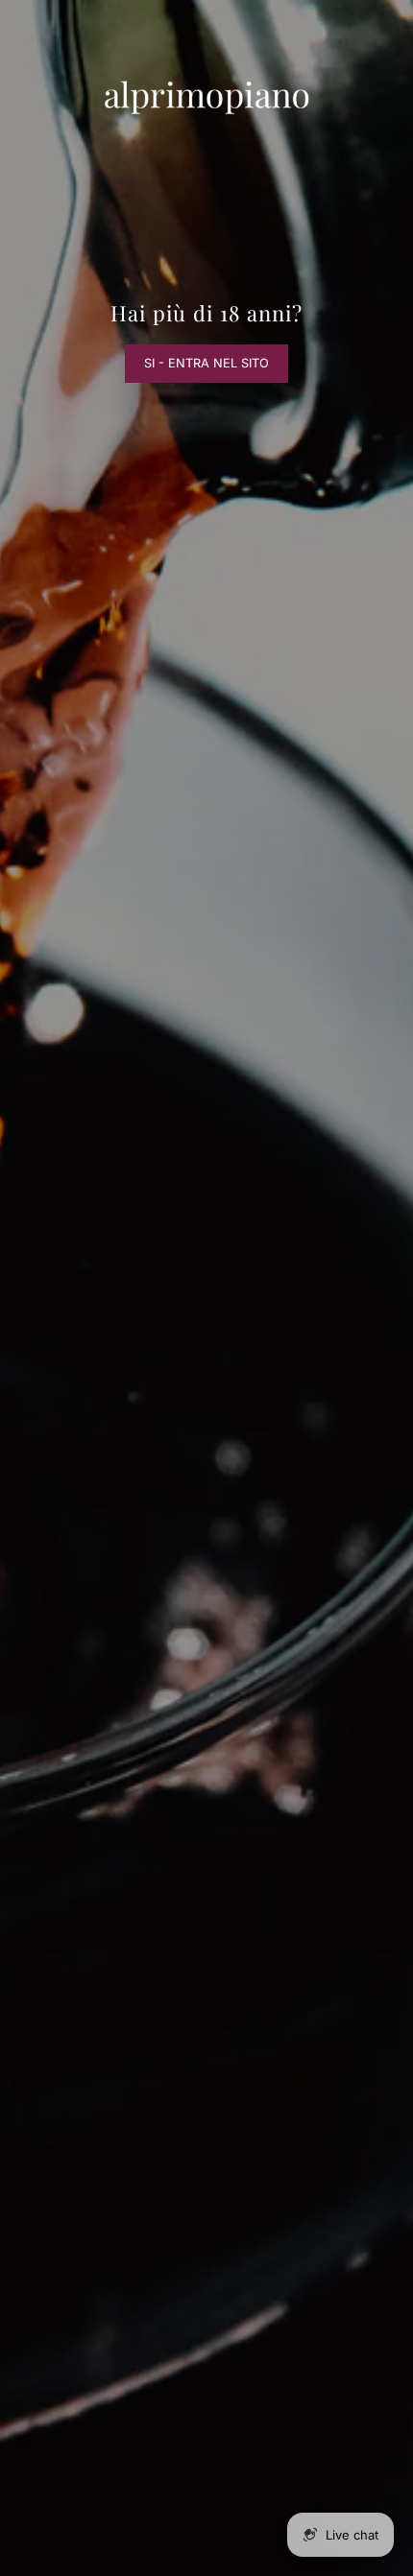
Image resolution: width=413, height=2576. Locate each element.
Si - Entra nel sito (206, 363)
